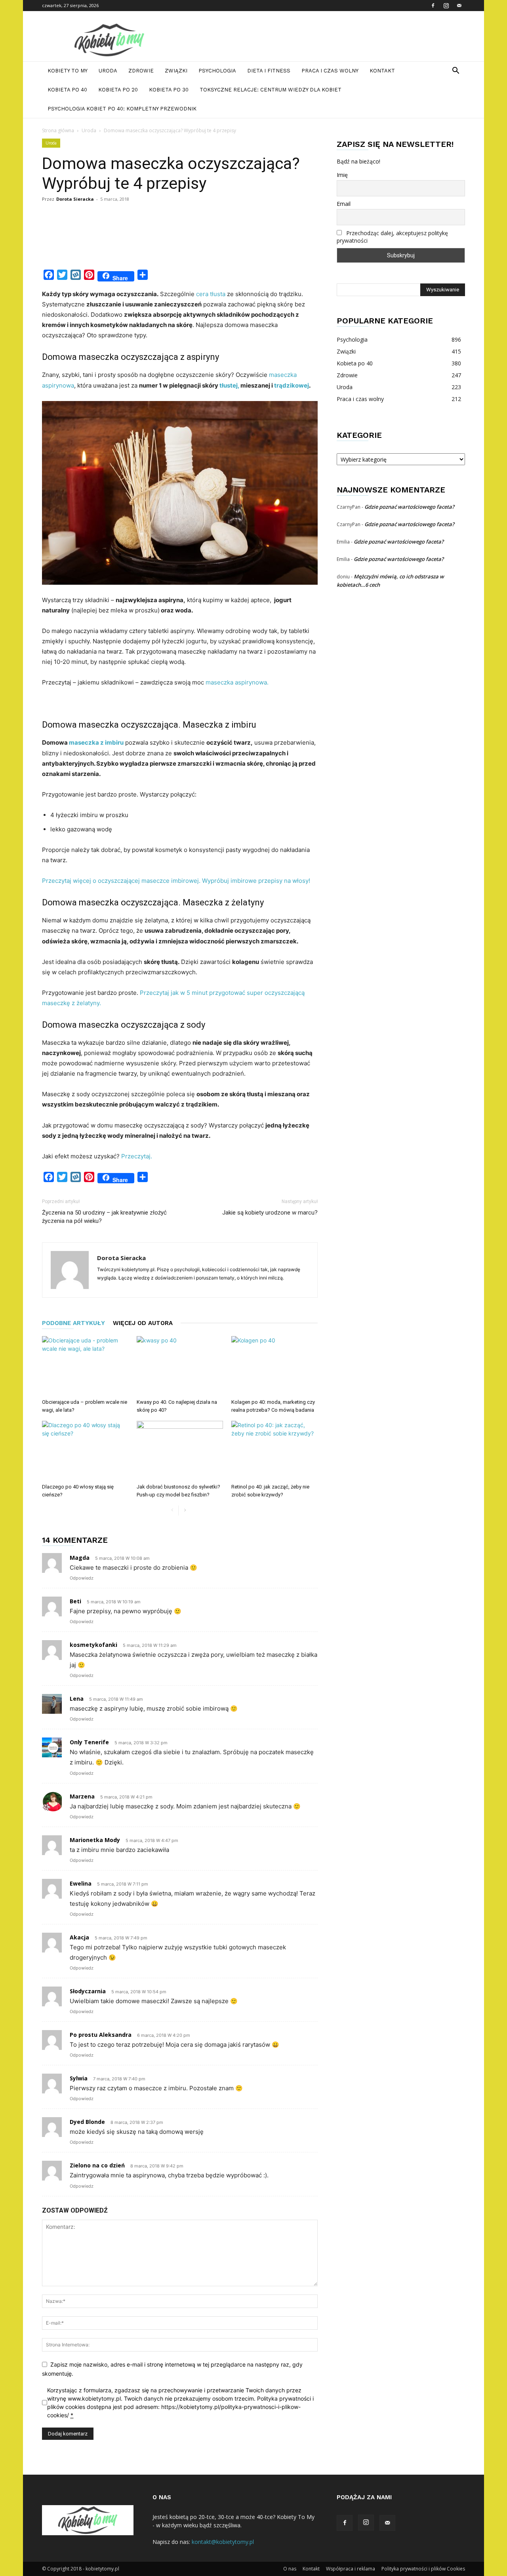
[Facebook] (433, 6)
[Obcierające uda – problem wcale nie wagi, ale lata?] (85, 1366)
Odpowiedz (82, 1578)
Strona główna (58, 130)
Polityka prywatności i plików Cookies (423, 2569)
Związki (176, 71)
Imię (342, 175)
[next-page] (185, 1510)
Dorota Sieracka (75, 199)
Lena (77, 1699)
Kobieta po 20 (118, 90)
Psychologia (217, 71)
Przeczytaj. (137, 1156)
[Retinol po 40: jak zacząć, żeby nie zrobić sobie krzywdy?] (274, 1451)
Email (344, 204)
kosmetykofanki (93, 1645)
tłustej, (229, 385)
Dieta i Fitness (269, 71)
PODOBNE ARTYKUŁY (73, 1323)
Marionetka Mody (95, 1840)
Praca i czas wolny (330, 71)
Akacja (79, 1937)
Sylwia (79, 2078)
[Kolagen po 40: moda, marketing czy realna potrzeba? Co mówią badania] (274, 1366)
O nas (290, 2569)
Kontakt (382, 71)
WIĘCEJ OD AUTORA (143, 1323)
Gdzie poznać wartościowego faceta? (409, 507)
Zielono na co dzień (97, 2165)
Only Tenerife (89, 1742)
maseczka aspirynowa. (236, 682)
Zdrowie (141, 71)
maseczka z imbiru (96, 742)
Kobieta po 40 (67, 90)
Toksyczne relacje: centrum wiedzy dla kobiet (271, 90)
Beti (75, 1601)
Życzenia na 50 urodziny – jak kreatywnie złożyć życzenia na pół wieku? (104, 1217)
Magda (80, 1558)
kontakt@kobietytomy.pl (223, 2542)
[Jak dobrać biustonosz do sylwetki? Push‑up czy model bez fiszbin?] (180, 1451)
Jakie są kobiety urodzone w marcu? (270, 1213)
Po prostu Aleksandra (101, 2035)
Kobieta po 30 (169, 90)
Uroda (108, 71)
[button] (456, 71)
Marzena (82, 1796)
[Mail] (459, 6)
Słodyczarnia (88, 1991)
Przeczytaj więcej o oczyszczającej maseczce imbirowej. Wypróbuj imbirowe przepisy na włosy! (176, 881)
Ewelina (81, 1883)
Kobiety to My (68, 71)
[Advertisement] (186, 245)
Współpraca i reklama (351, 2569)
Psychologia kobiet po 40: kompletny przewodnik (122, 109)
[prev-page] (172, 1510)
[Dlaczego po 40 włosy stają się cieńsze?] (85, 1451)
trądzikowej (292, 385)
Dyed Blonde (87, 2122)
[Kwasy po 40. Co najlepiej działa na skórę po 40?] (180, 1366)
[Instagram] (446, 6)
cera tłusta (211, 294)
